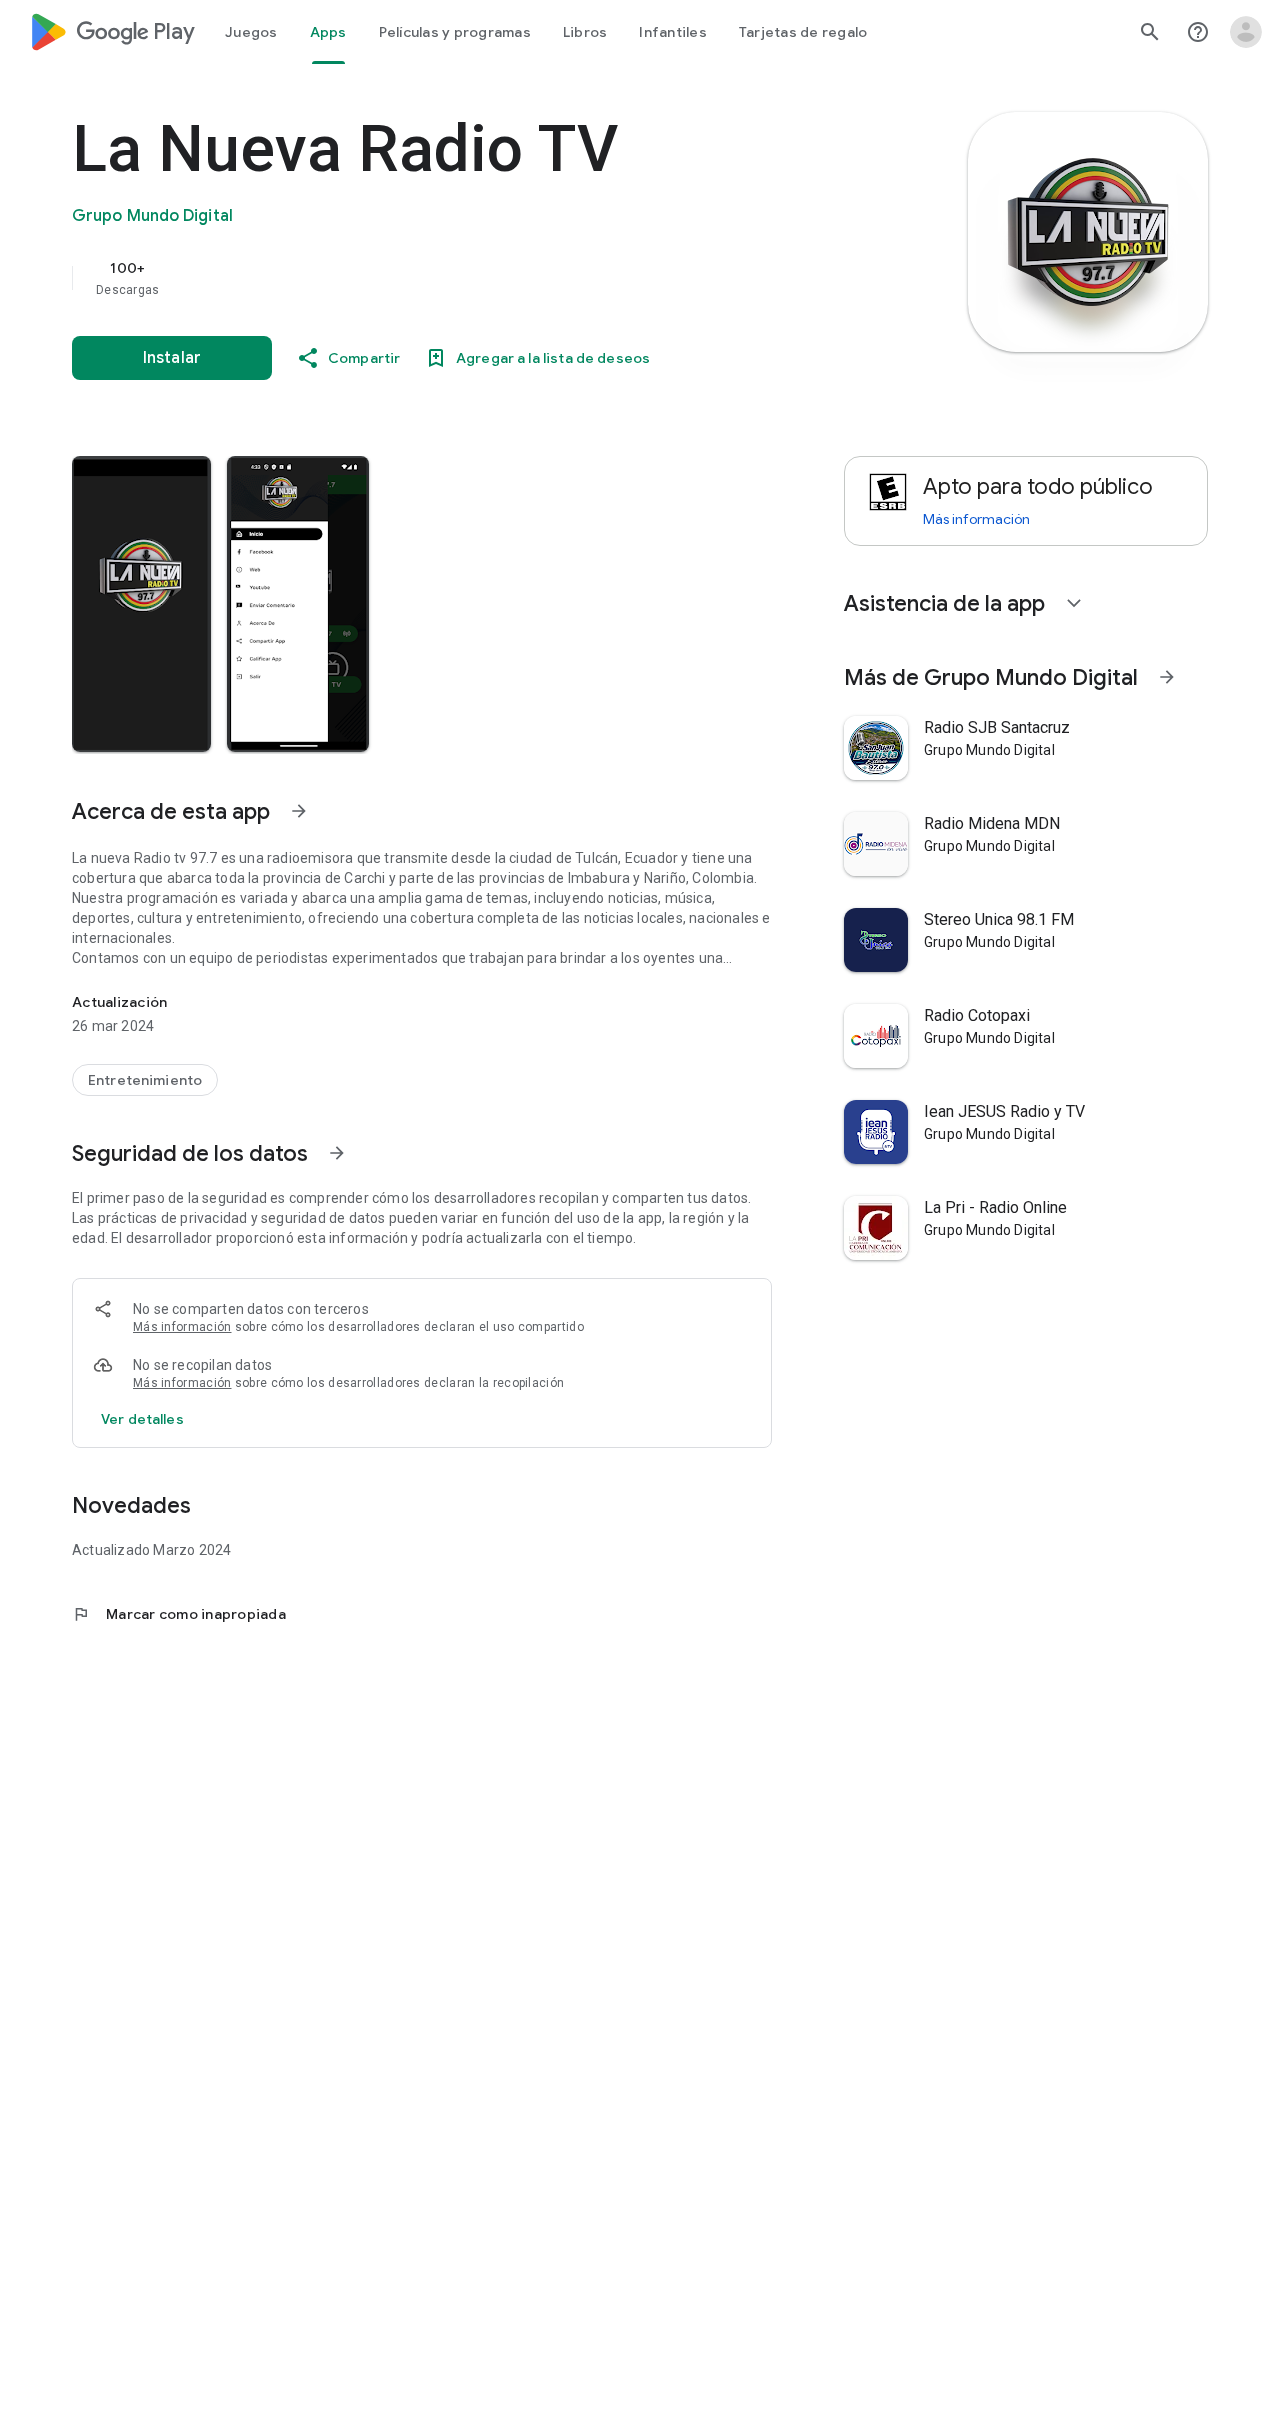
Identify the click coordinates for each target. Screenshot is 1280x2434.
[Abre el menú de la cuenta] (1246, 32)
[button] (141, 604)
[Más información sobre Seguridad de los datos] (337, 1153)
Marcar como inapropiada (179, 1614)
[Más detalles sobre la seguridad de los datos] (142, 1419)
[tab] (251, 32)
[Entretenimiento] (145, 1080)
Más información (182, 1327)
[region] (472, 278)
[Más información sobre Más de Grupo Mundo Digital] (1167, 677)
